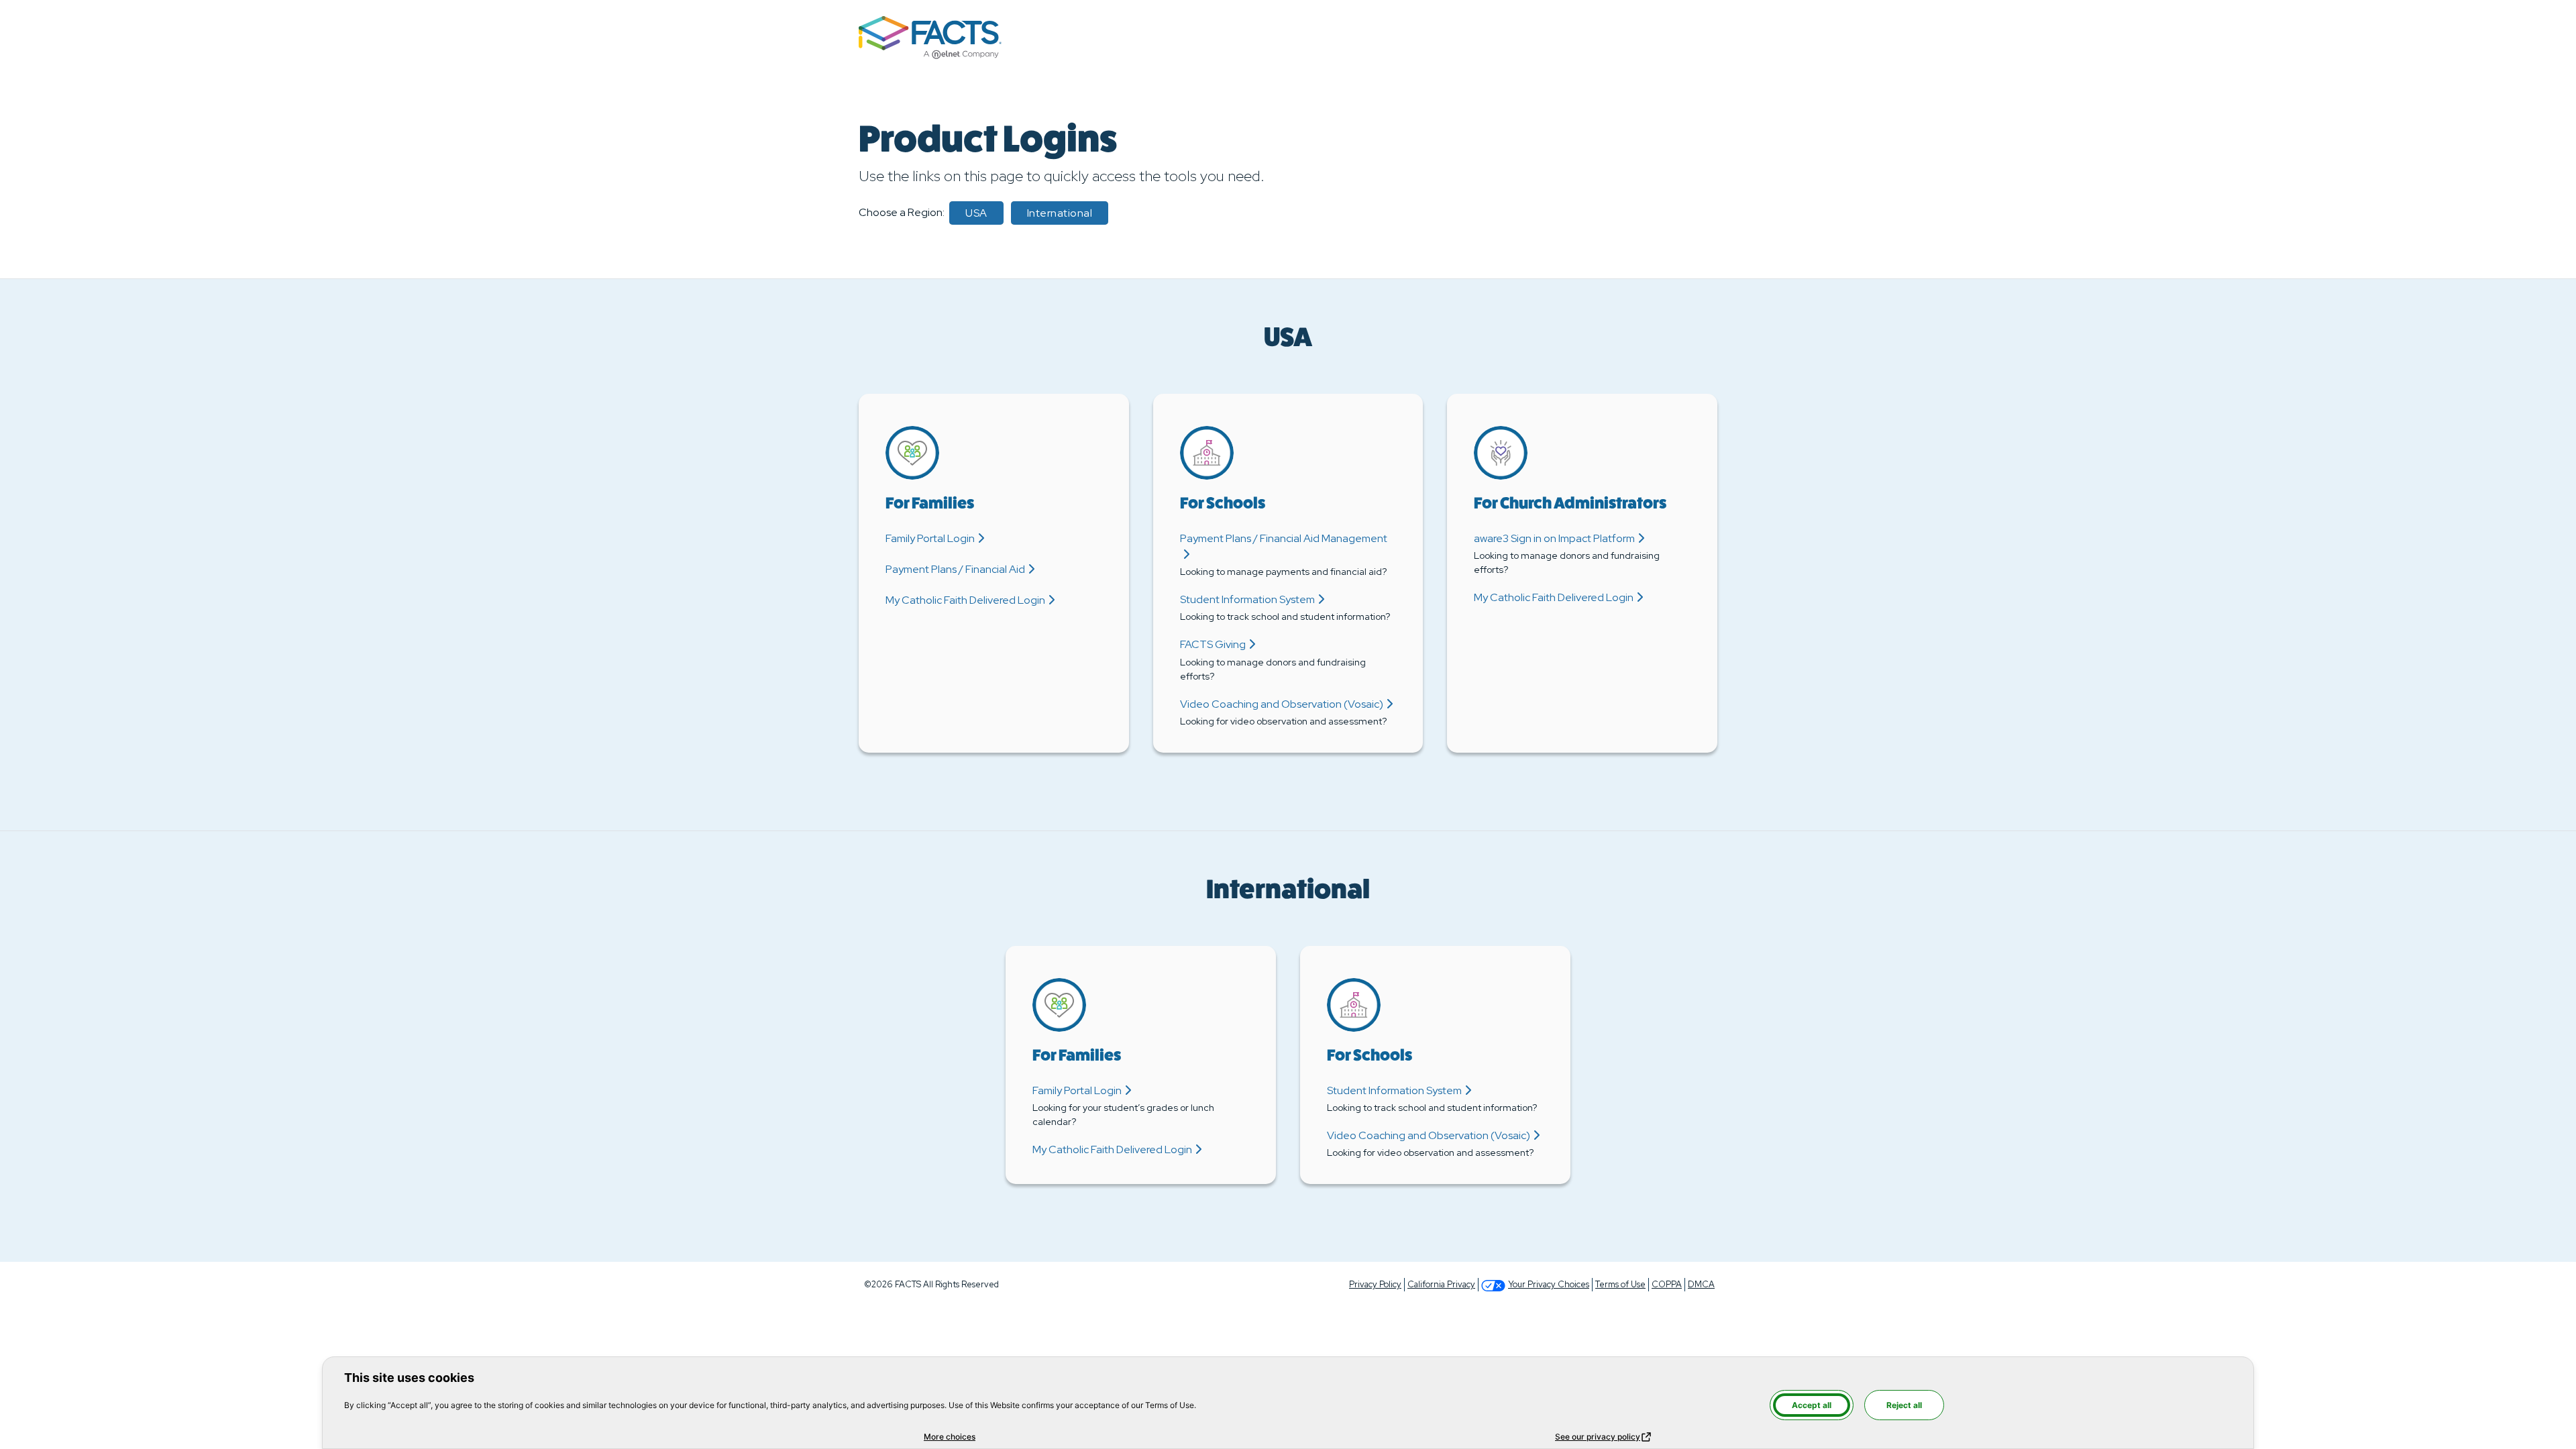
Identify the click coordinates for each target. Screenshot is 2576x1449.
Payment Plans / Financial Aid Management (1284, 538)
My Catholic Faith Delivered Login (965, 600)
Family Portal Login (930, 538)
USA (976, 213)
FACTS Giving (1213, 644)
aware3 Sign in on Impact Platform (1554, 538)
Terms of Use (1620, 1284)
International (1060, 213)
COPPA (1667, 1284)
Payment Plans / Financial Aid (955, 569)
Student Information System (1247, 599)
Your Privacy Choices (1549, 1284)
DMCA (1701, 1284)
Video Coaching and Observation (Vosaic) (1282, 704)
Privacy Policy (1375, 1284)
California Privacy (1441, 1284)
